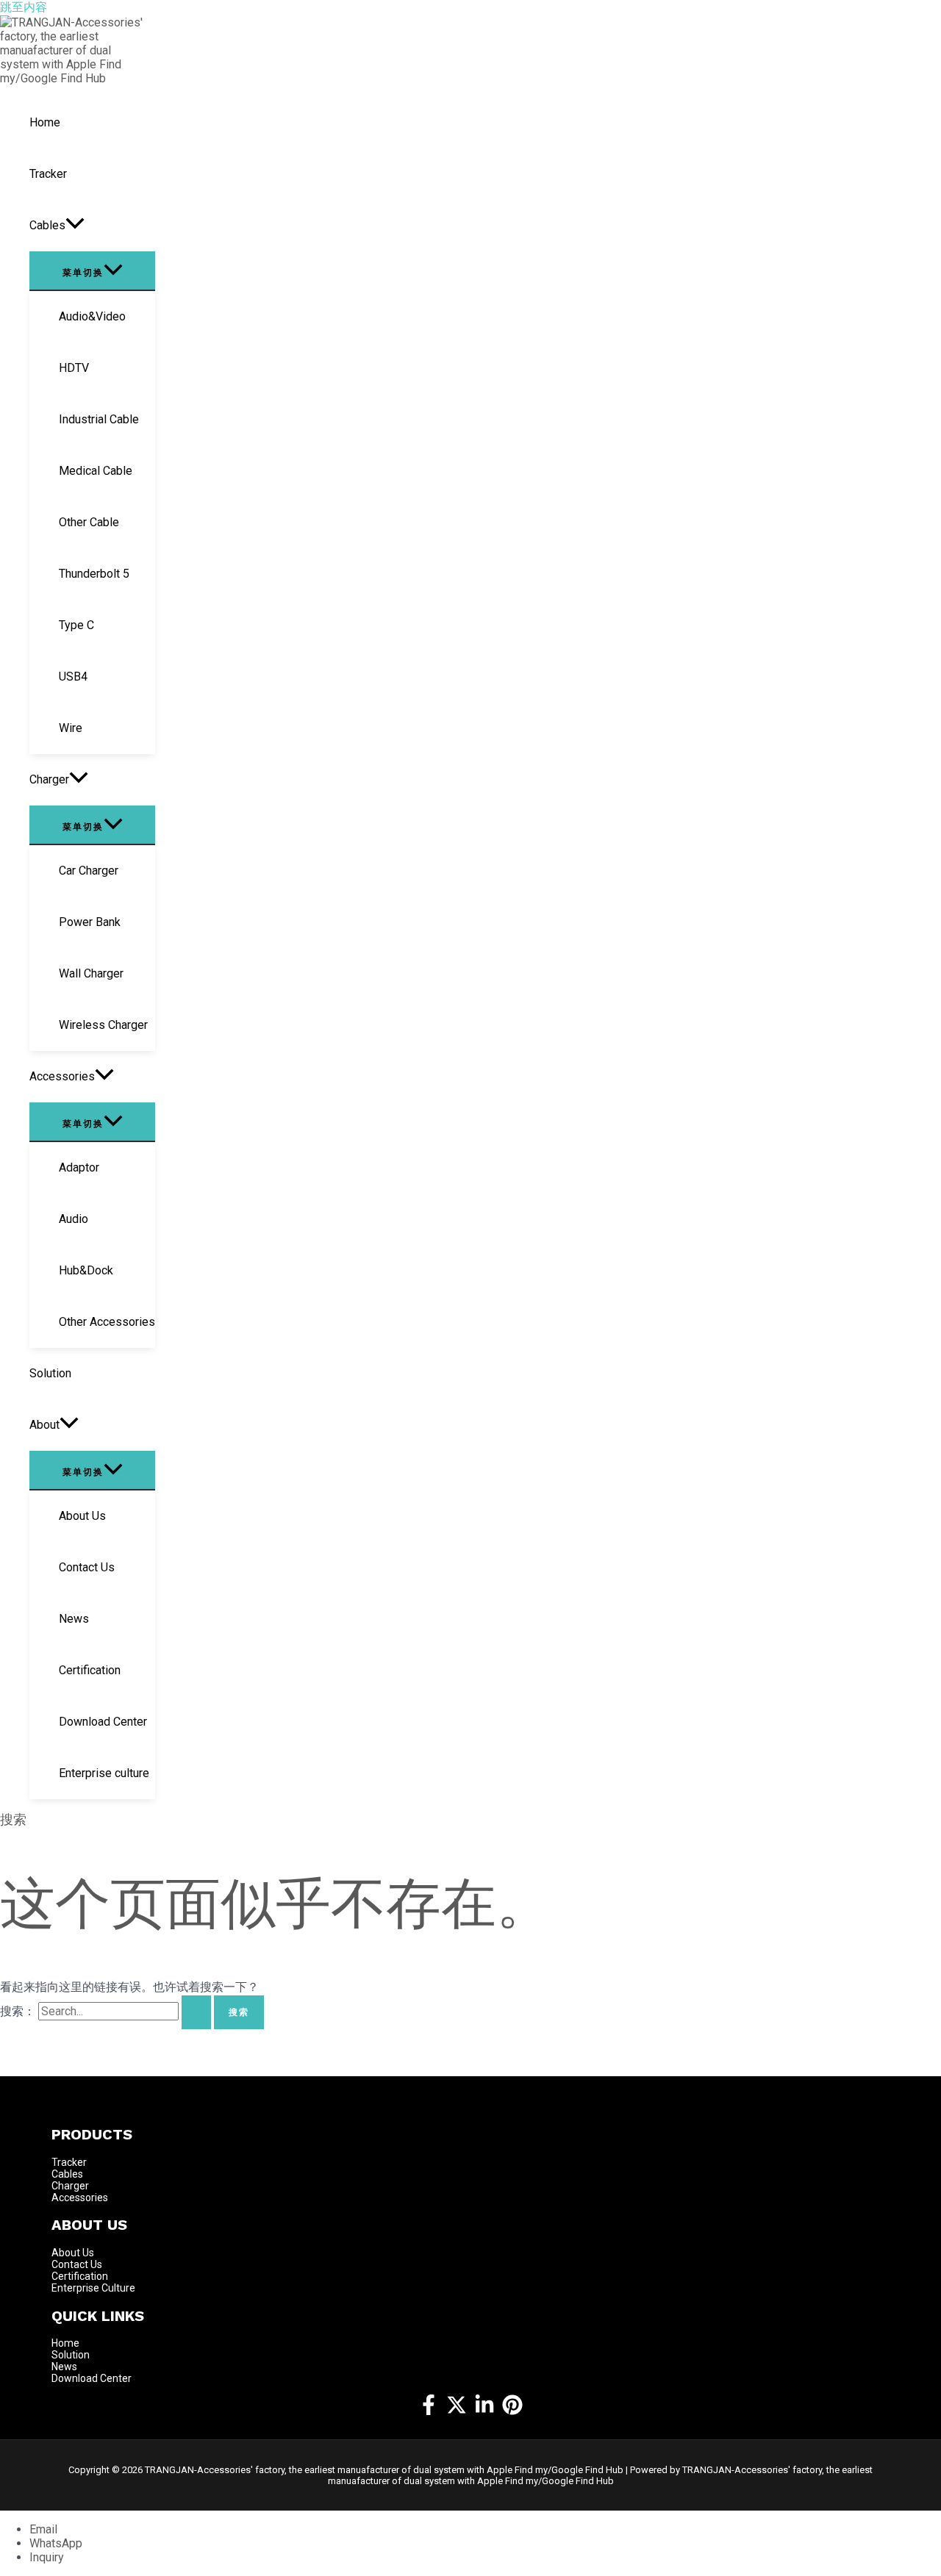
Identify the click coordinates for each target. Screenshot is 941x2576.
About (67, 2253)
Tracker (69, 2162)
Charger (70, 2186)
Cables (67, 2174)
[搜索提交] (196, 2012)
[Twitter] (457, 2411)
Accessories (80, 2198)
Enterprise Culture (93, 2288)
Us (88, 2253)
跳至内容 (24, 7)
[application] (75, 226)
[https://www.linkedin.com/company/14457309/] (484, 2411)
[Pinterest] (512, 2411)
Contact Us (77, 2264)
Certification (80, 2276)
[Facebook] (429, 2411)
